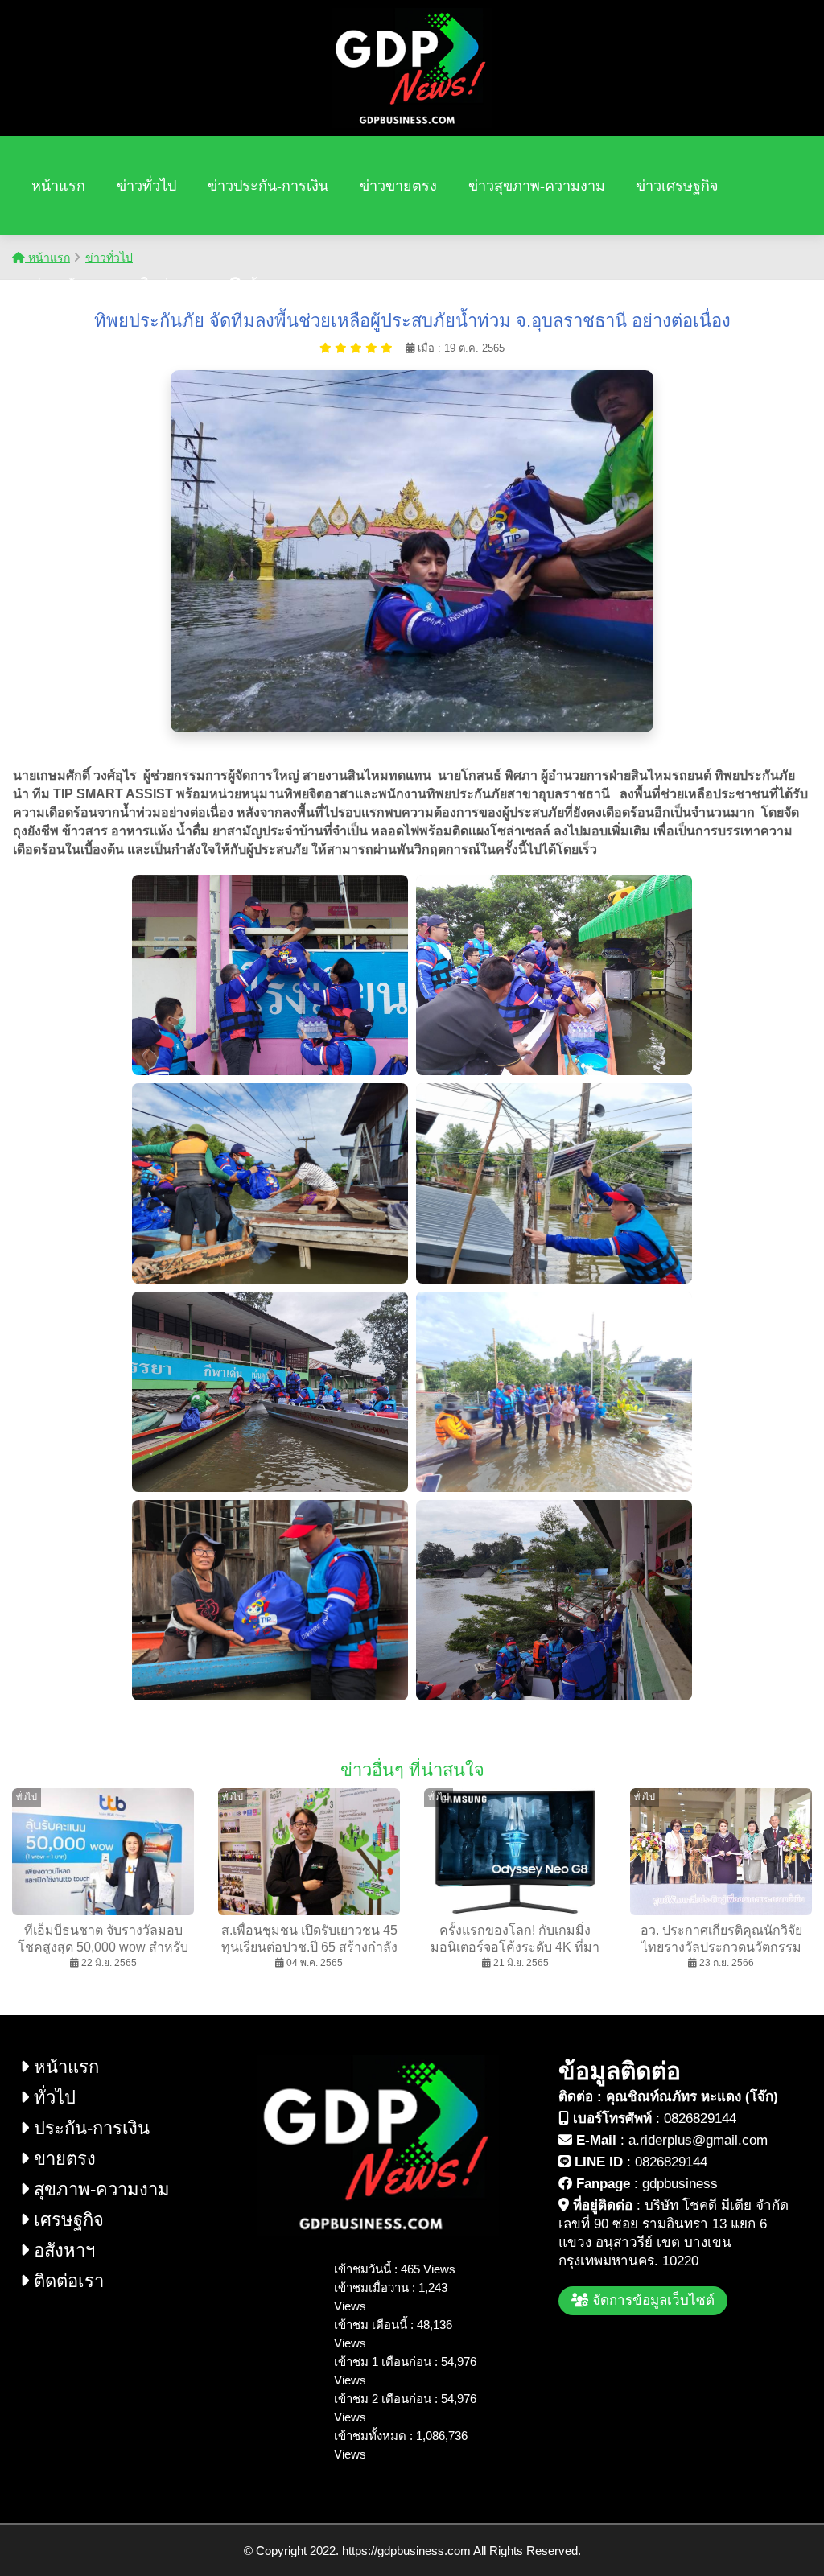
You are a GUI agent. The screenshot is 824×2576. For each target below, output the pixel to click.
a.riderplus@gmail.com (698, 2140)
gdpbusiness (680, 2184)
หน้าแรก (58, 186)
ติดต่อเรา (169, 284)
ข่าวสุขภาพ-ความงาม (537, 186)
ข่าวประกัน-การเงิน (268, 186)
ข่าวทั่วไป (146, 186)
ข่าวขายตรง (398, 186)
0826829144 (700, 2119)
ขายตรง (62, 2159)
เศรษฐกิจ (66, 2220)
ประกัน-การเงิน (89, 2128)
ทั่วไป (52, 2098)
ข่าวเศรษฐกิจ (677, 186)
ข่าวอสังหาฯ (70, 284)
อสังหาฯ (62, 2250)
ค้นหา (264, 284)
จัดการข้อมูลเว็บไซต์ (651, 2300)
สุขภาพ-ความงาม (99, 2189)
